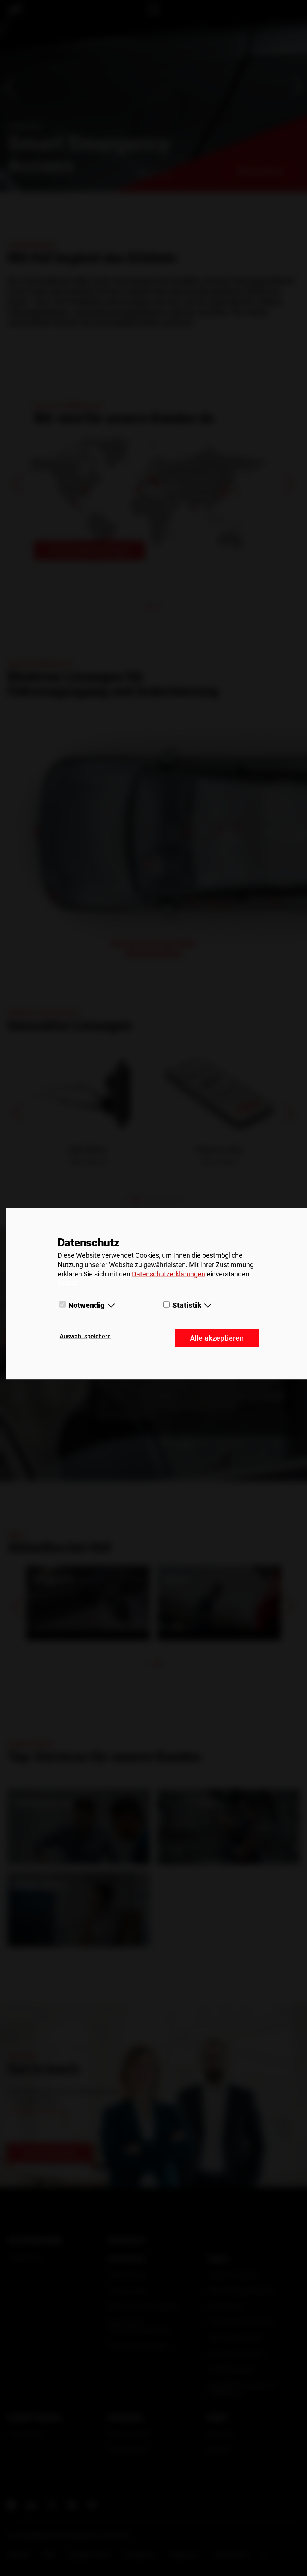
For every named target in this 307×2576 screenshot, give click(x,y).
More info (68, 1282)
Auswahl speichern (85, 1336)
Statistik (187, 1305)
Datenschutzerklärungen (168, 1274)
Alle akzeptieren (217, 1338)
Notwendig (86, 1305)
